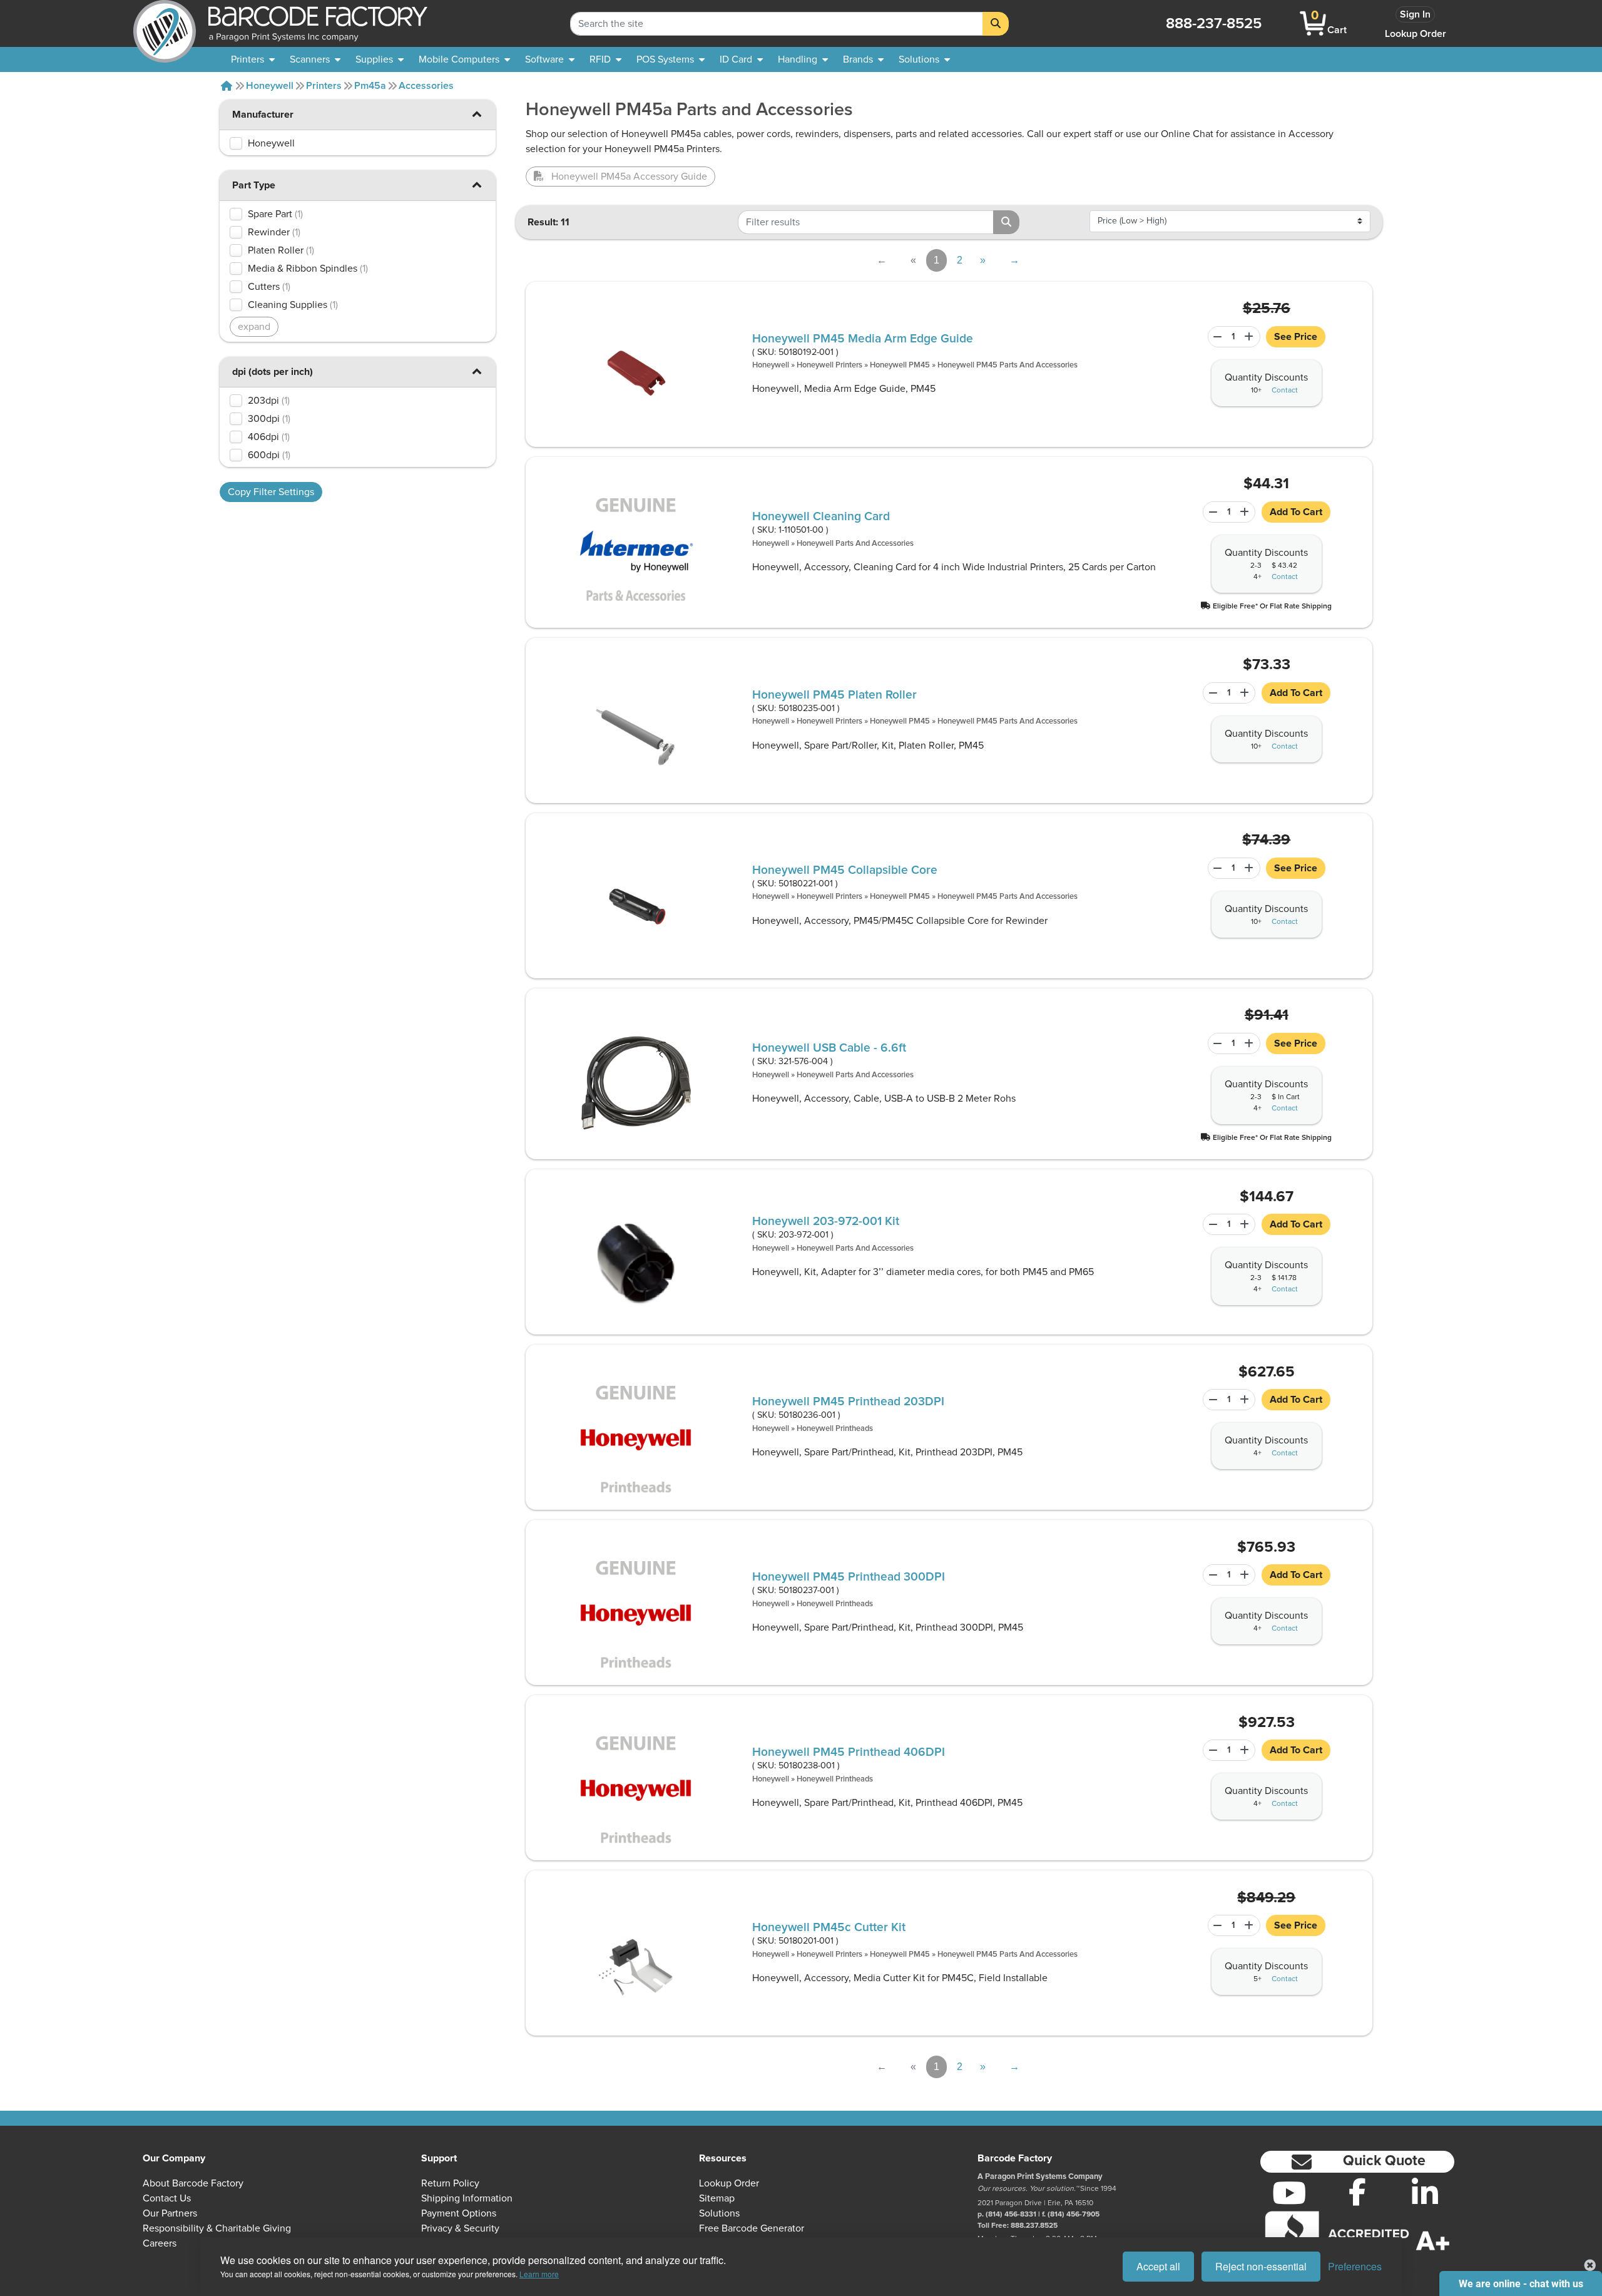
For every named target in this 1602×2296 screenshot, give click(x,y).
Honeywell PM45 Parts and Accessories (1008, 365)
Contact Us (167, 2198)
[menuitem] (253, 59)
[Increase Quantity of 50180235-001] (1246, 693)
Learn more (539, 2274)
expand (254, 327)
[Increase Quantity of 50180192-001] (1251, 337)
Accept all (1158, 2266)
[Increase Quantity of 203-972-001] (1246, 1224)
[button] (477, 114)
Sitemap (717, 2198)
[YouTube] (1289, 2193)
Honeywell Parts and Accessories (855, 544)
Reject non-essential (1261, 2266)
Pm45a (370, 86)
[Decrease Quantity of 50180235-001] (1211, 693)
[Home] (227, 86)
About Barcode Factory (193, 2183)
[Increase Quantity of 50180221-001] (1251, 868)
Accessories (426, 86)
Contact (1285, 391)
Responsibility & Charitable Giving (217, 2228)
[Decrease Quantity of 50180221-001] (1216, 868)
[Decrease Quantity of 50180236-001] (1211, 1400)
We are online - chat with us (1521, 2284)
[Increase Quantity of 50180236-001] (1246, 1400)
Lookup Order (1416, 34)
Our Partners (170, 2213)
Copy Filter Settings (271, 492)
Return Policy (450, 2183)
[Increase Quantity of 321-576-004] (1251, 1043)
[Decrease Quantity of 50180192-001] (1216, 337)
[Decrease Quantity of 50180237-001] (1211, 1575)
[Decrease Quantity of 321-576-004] (1216, 1043)
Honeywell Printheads (835, 1429)
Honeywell (270, 86)
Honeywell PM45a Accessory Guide (629, 177)
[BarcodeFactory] (165, 23)
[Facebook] (1358, 2191)
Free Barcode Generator (752, 2228)
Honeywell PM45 (900, 365)
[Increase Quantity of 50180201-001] (1251, 1925)
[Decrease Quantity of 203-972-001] (1211, 1224)
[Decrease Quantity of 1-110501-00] (1211, 512)
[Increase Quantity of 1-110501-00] (1246, 512)
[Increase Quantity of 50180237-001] (1246, 1575)
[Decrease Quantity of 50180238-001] (1211, 1750)
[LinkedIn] (1425, 2193)
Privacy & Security (460, 2228)
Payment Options (459, 2213)
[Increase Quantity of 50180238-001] (1246, 1750)
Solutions (719, 2213)
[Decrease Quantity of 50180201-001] (1216, 1925)
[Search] (996, 24)
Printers (324, 86)
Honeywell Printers (829, 365)
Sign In (1415, 14)
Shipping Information (467, 2198)
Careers (160, 2243)
